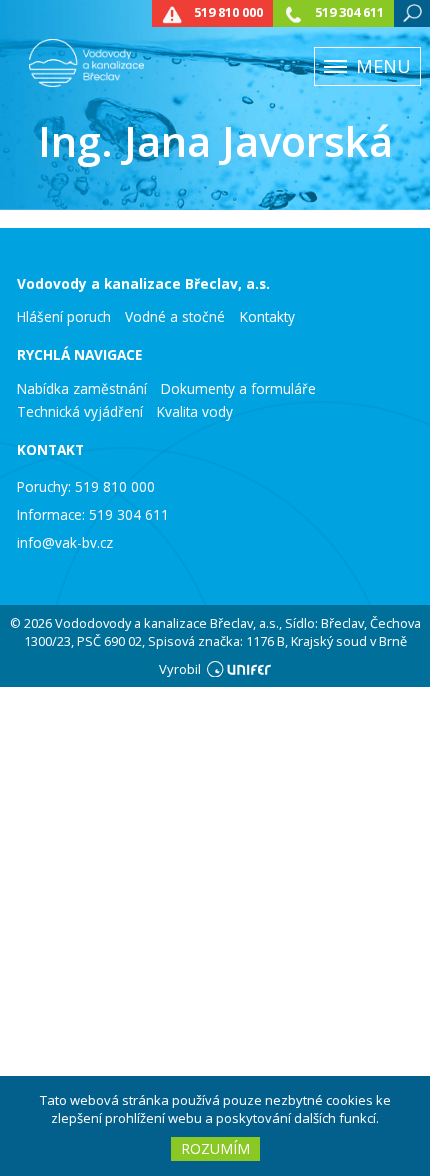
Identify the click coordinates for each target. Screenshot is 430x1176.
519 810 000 (228, 12)
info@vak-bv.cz (65, 542)
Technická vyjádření (80, 412)
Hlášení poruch (64, 317)
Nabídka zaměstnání (82, 389)
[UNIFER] (239, 669)
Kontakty (267, 317)
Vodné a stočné (175, 317)
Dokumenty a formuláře (238, 389)
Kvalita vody (195, 412)
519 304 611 (349, 12)
